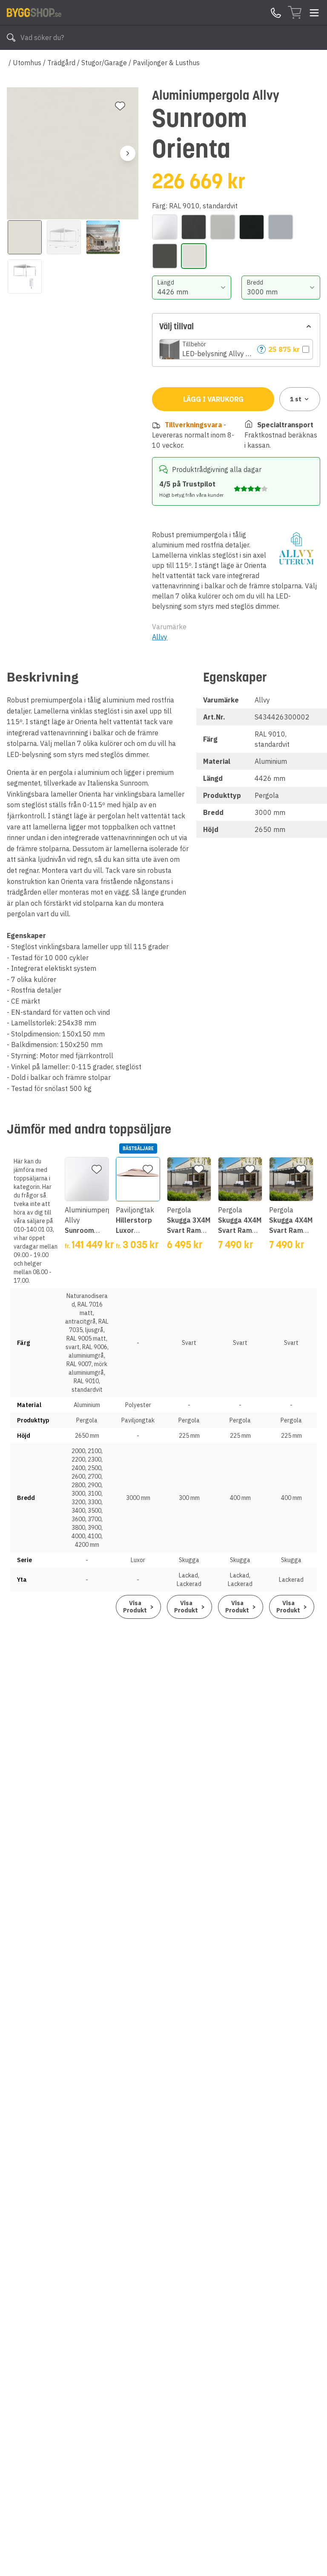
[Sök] (11, 37)
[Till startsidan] (34, 12)
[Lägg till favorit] (120, 106)
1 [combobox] (296, 399)
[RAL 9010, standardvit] (194, 256)
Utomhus (27, 63)
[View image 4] (25, 276)
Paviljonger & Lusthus (166, 63)
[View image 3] (103, 237)
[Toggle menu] (314, 13)
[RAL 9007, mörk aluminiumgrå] (165, 256)
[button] (236, 349)
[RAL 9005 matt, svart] (252, 227)
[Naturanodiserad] (165, 227)
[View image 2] (64, 237)
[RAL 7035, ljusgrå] (223, 227)
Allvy (160, 637)
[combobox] (191, 288)
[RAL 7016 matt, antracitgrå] (194, 227)
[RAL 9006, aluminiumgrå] (281, 227)
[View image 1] (25, 237)
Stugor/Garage (104, 63)
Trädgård (61, 63)
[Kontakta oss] (276, 13)
